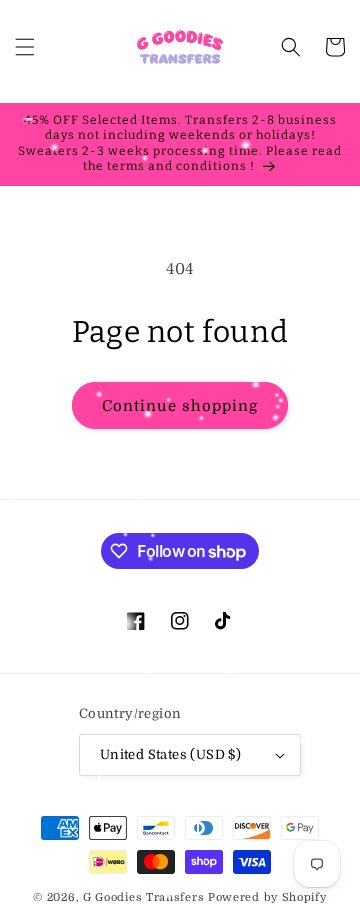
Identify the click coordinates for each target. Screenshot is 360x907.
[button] (25, 47)
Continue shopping (180, 406)
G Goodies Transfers (143, 897)
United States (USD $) (170, 754)
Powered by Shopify (267, 897)
